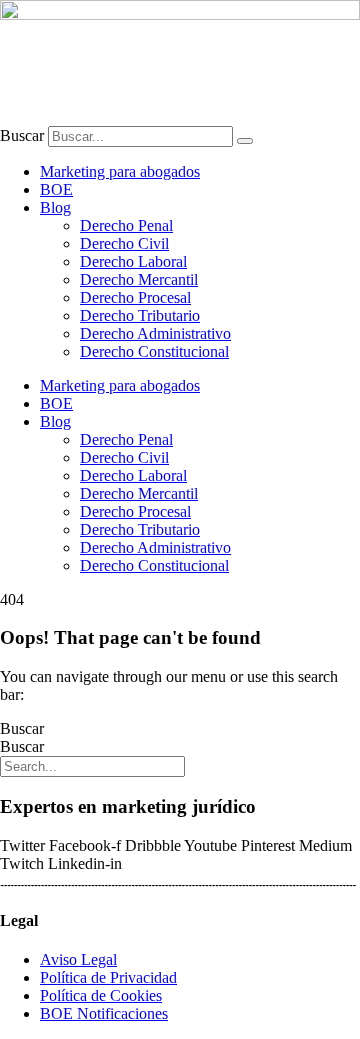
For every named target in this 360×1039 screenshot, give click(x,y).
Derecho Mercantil (139, 279)
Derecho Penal (126, 225)
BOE (56, 189)
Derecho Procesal (135, 297)
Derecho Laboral (133, 261)
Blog (55, 207)
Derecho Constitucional (154, 351)
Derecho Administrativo (155, 333)
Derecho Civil (124, 243)
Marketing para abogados (120, 171)
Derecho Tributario (140, 315)
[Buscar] (245, 141)
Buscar (22, 135)
